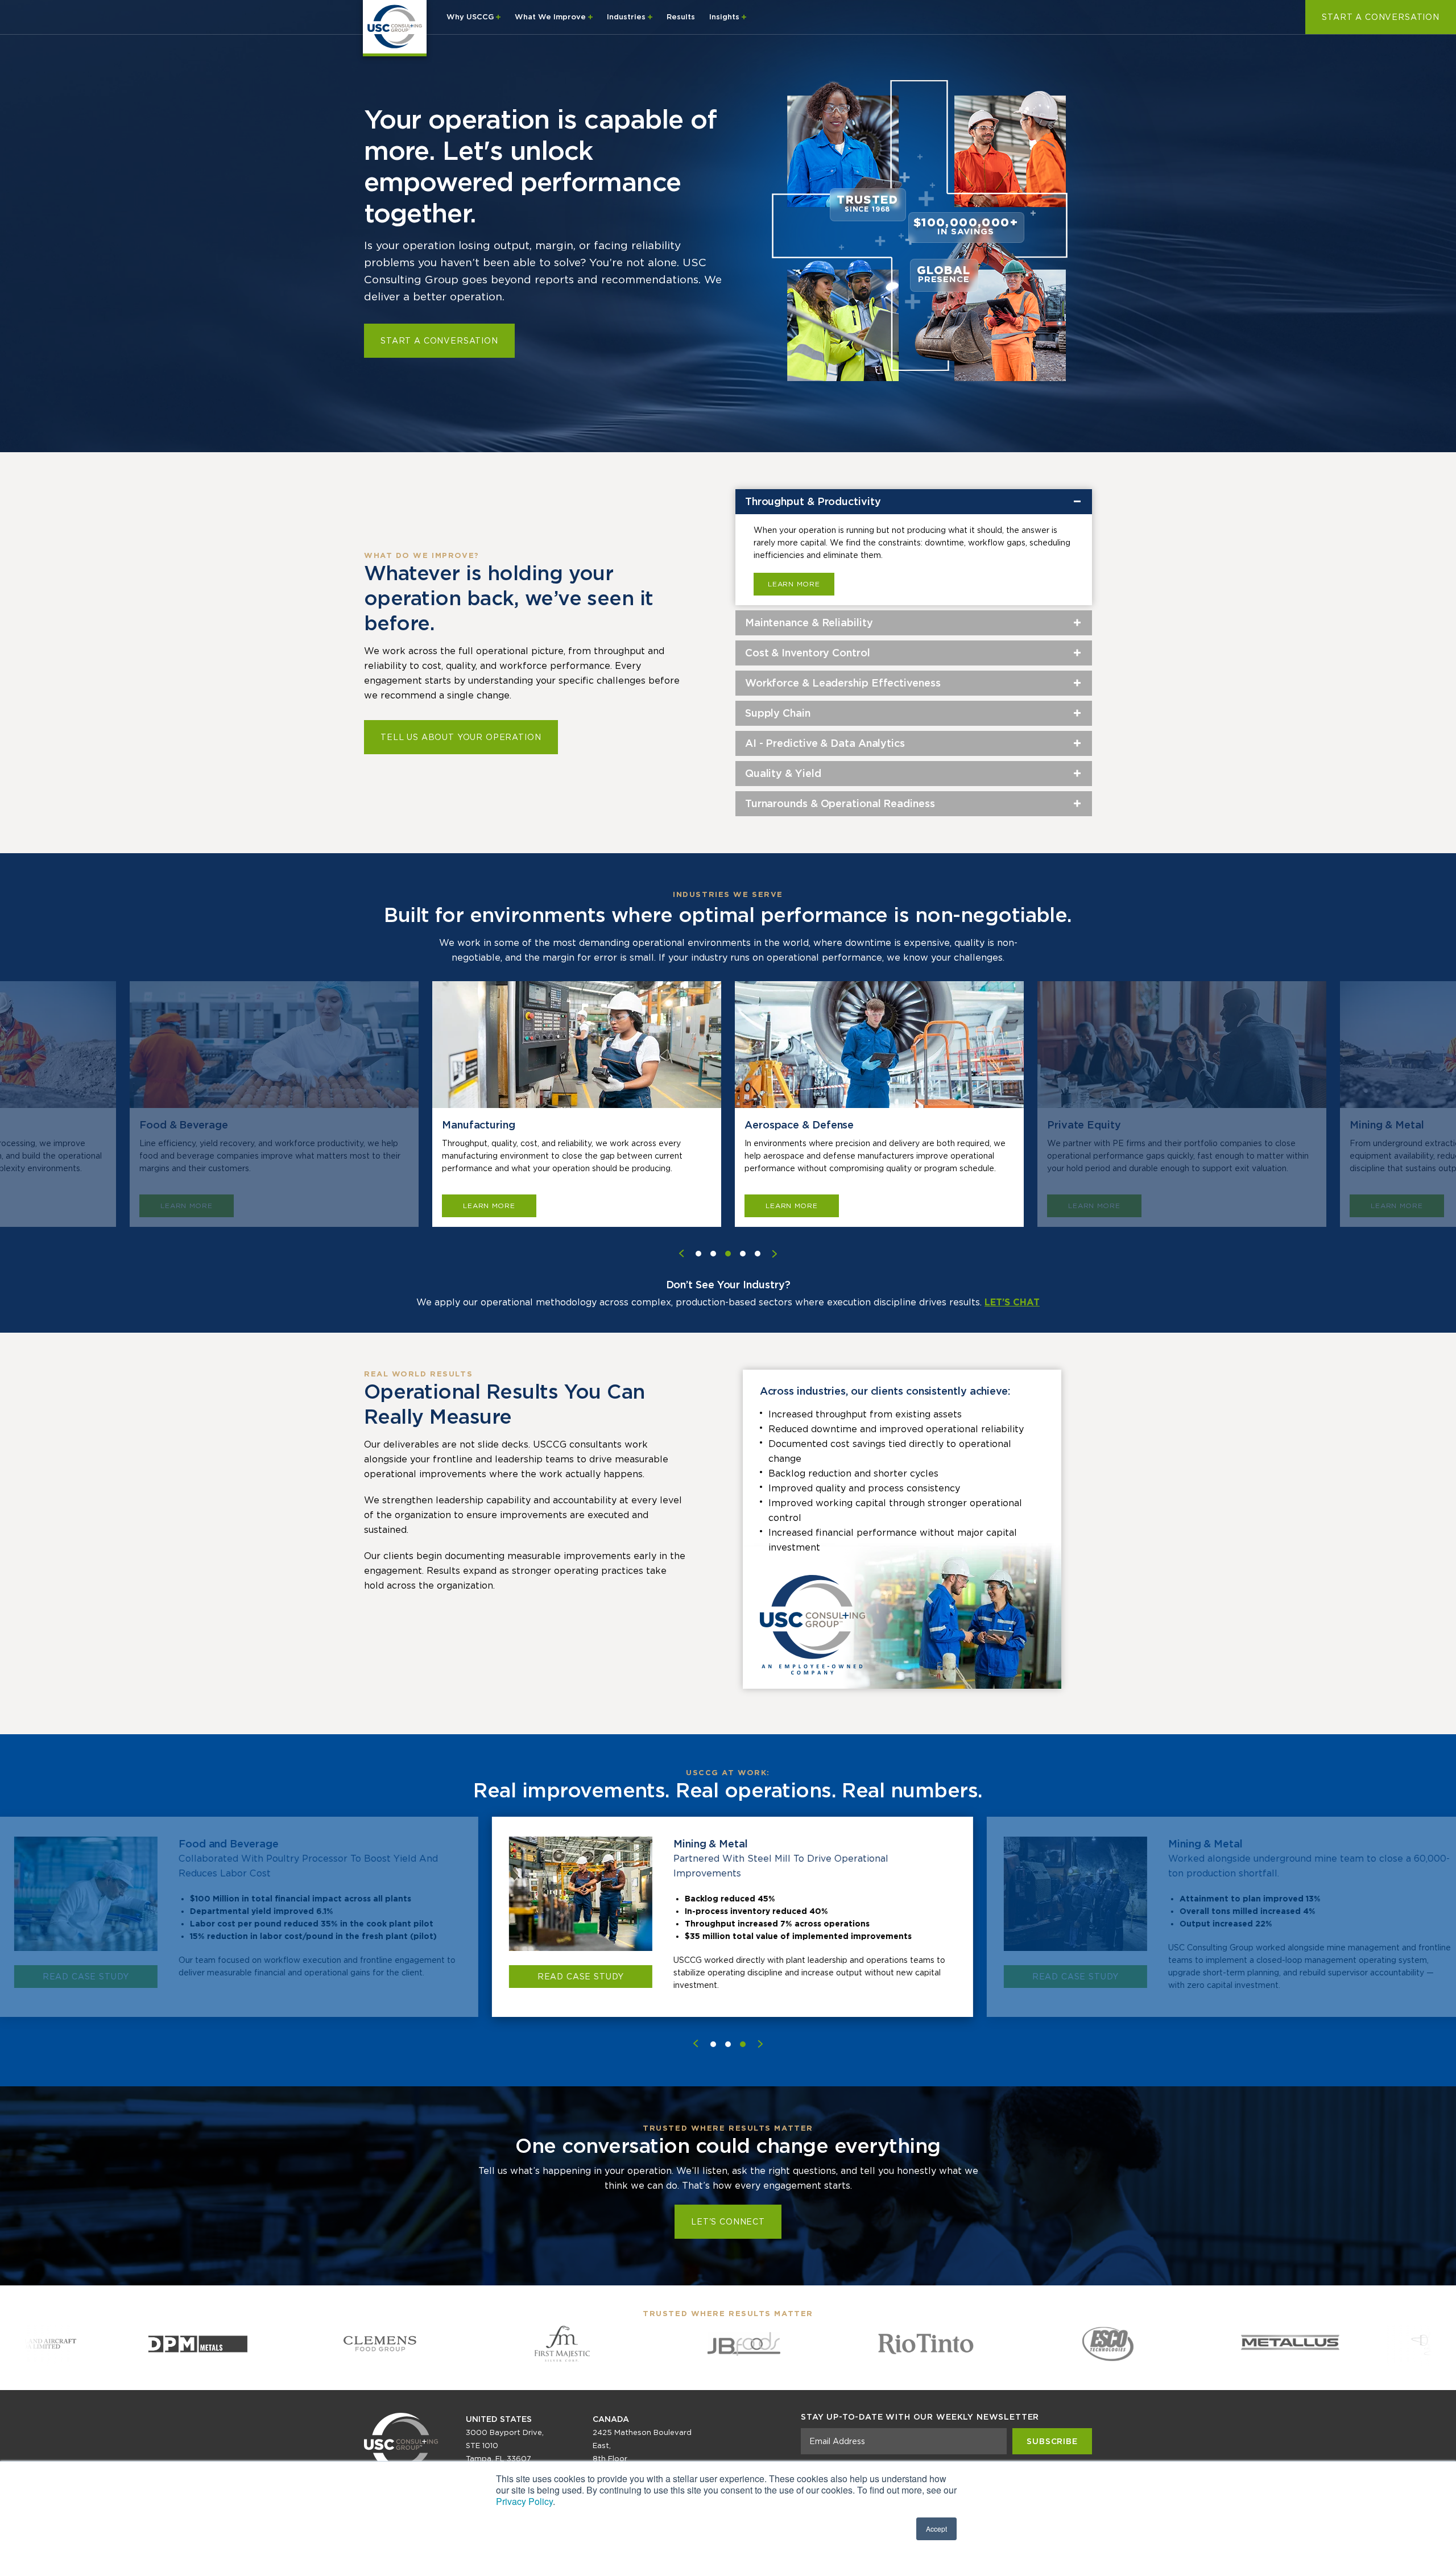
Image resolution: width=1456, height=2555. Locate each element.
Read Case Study (82, 1977)
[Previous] (696, 2044)
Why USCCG (471, 17)
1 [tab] (698, 1254)
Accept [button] (936, 2529)
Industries (627, 17)
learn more (186, 1206)
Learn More (794, 584)
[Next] (760, 2044)
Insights (725, 17)
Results (681, 17)
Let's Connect (728, 2222)
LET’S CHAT (1012, 1302)
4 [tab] (743, 1254)
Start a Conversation (439, 341)
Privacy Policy (524, 2501)
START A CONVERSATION (1381, 17)
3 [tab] (728, 1254)
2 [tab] (713, 1254)
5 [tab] (758, 1254)
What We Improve (551, 17)
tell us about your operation (461, 737)
